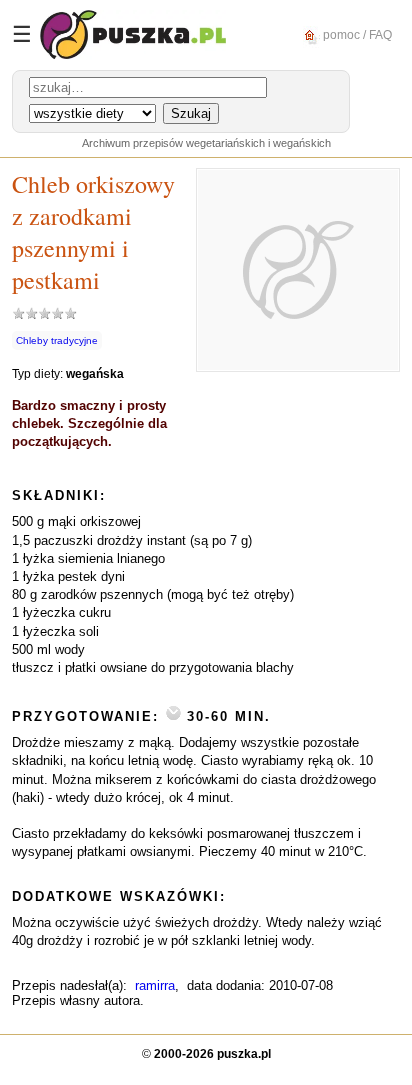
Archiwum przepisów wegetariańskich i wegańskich (206, 143)
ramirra (155, 985)
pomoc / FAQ (356, 34)
